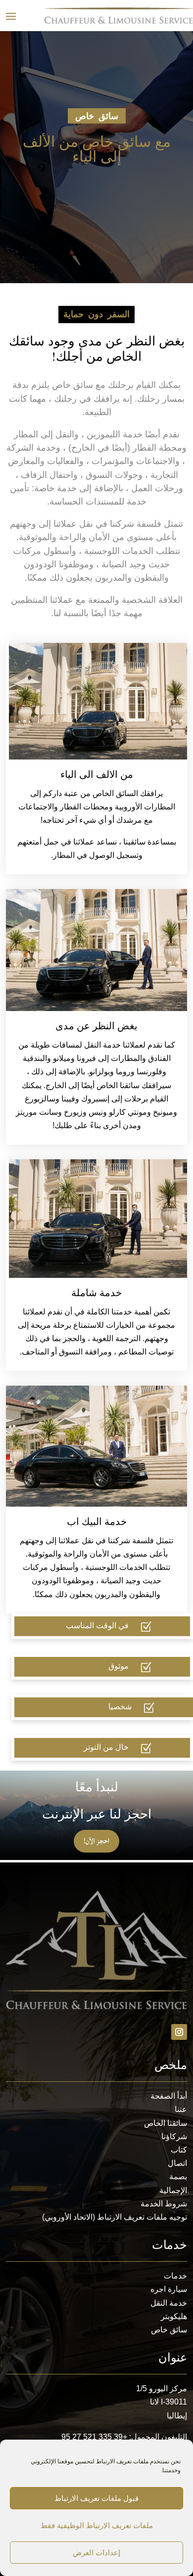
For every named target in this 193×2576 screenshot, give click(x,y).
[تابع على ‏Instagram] (179, 2032)
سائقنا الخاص (166, 2123)
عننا (181, 2109)
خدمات (175, 2276)
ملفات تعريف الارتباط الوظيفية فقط (97, 2525)
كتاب (179, 2150)
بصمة (178, 2176)
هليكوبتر (174, 2316)
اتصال (177, 2163)
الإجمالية (173, 2190)
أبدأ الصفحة (169, 2096)
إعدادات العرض (96, 2553)
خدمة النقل (169, 2303)
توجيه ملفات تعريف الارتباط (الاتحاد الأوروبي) (115, 2217)
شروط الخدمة (164, 2204)
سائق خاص (169, 2330)
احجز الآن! (96, 1841)
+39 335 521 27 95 (94, 2437)
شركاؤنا (174, 2136)
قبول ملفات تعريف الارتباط (96, 2498)
